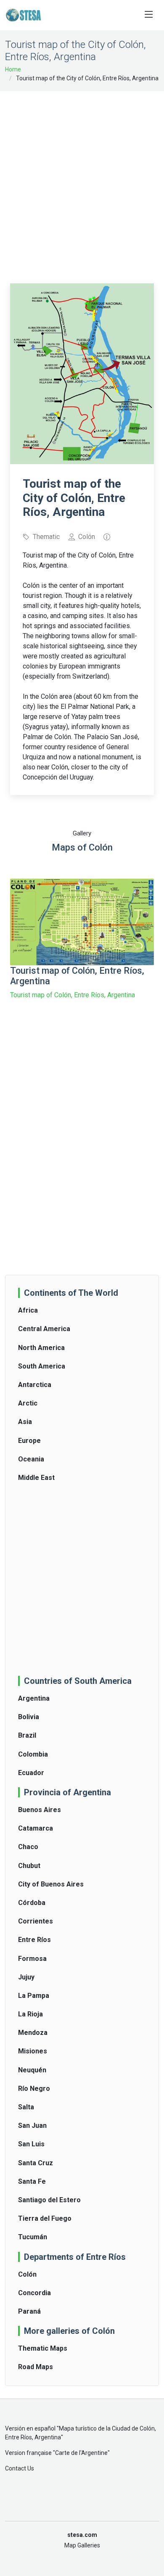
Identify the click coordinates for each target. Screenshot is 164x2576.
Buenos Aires (40, 1810)
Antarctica (35, 1385)
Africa (28, 1310)
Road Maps (36, 2367)
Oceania (31, 1459)
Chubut (29, 1866)
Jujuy (26, 1977)
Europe (29, 1441)
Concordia (34, 2293)
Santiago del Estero (49, 2200)
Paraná (29, 2311)
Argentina (34, 1698)
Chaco (28, 1847)
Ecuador (31, 1773)
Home (13, 69)
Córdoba (32, 1903)
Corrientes (36, 1921)
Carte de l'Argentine (81, 2453)
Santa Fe (32, 2181)
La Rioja (30, 2014)
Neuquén (32, 2070)
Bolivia (29, 1717)
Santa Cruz (36, 2163)
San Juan (32, 2126)
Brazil (27, 1735)
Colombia (33, 1754)
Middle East (36, 1478)
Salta (26, 2107)
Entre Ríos (34, 1940)
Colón (27, 2274)
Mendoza (33, 2033)
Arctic (28, 1403)
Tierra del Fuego (45, 2218)
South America (42, 1366)
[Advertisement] (82, 182)
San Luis (31, 2144)
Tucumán (33, 2237)
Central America (44, 1329)
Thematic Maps (43, 2348)
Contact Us (20, 2468)
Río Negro (34, 2089)
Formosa (32, 1959)
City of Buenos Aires (51, 1884)
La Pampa (34, 1996)
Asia (25, 1422)
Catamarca (36, 1828)
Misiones (33, 2051)
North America (41, 1348)
